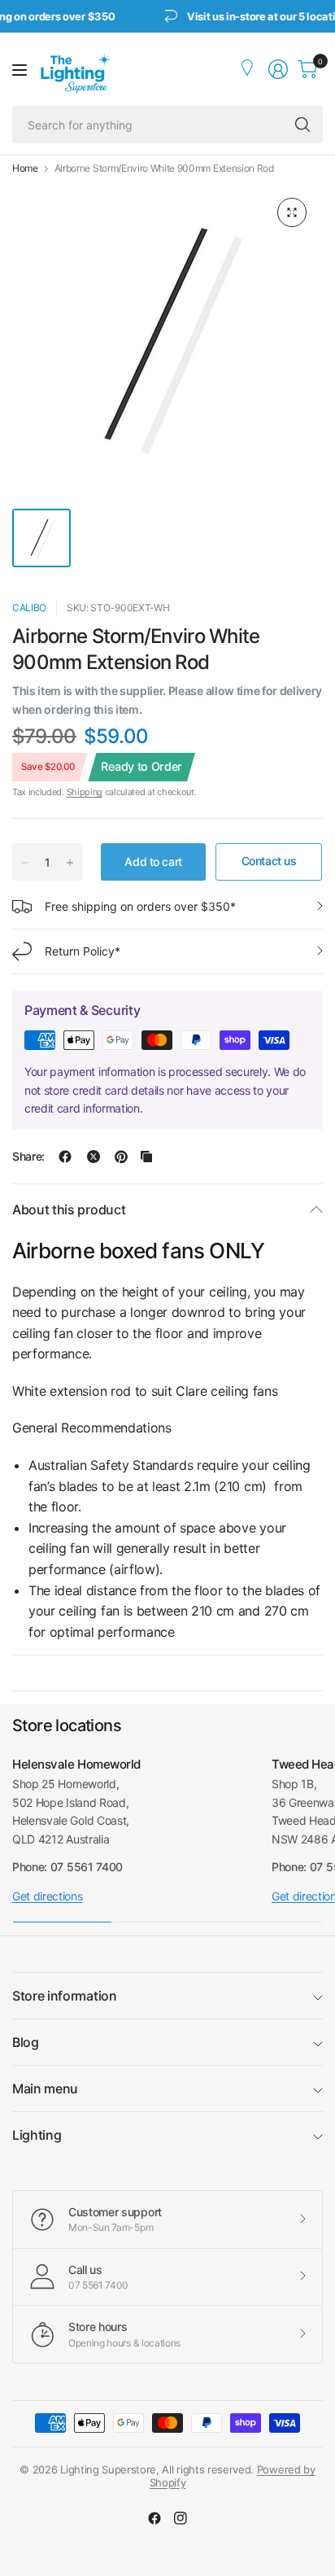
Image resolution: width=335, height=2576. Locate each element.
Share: (28, 1157)
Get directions (48, 1896)
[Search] (302, 125)
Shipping (85, 792)
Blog (26, 2042)
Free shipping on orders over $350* (140, 906)
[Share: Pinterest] (121, 1157)
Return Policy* (83, 951)
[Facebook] (154, 2518)
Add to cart (153, 862)
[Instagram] (181, 2518)
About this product (69, 1209)
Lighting (37, 2135)
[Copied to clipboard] (146, 1157)
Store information (65, 1996)
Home (25, 168)
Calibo (29, 608)
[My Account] (249, 69)
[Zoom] (292, 212)
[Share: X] (94, 1157)
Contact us (269, 861)
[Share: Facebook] (65, 1157)
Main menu (45, 2088)
